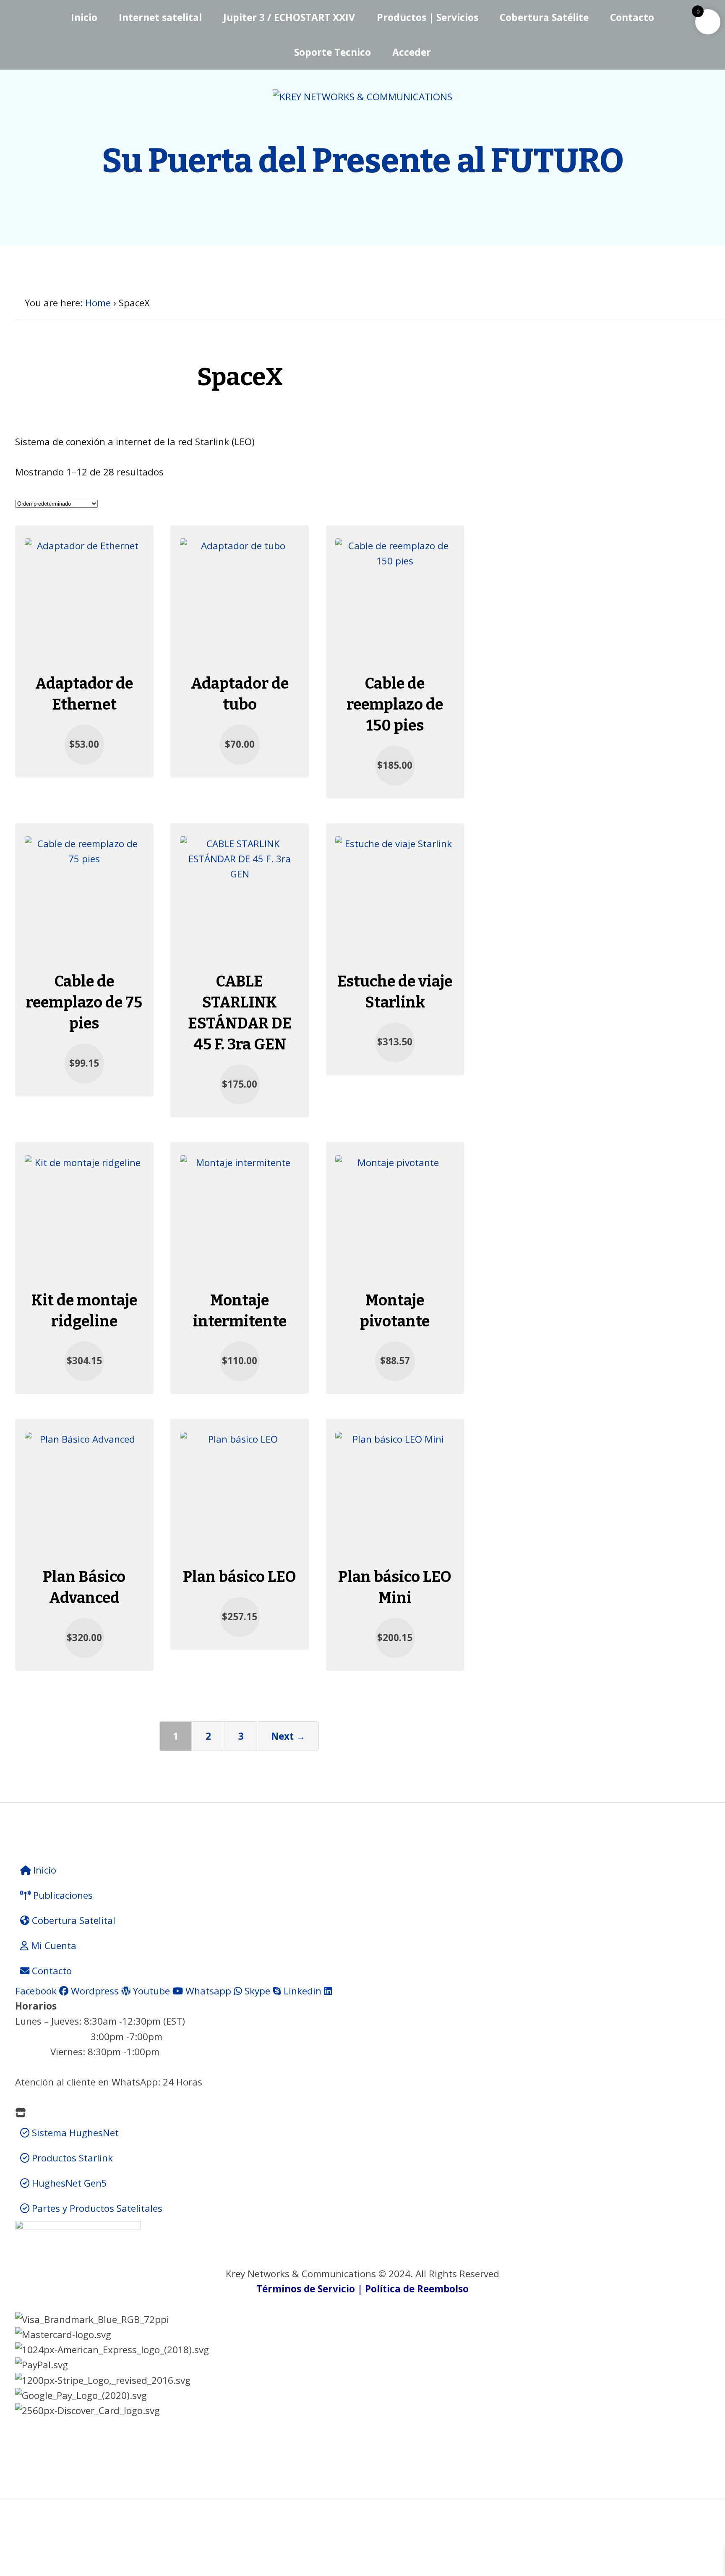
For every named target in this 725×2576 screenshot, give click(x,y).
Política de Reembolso (417, 2289)
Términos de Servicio (306, 2289)
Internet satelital (160, 17)
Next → (288, 1736)
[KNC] (362, 97)
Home (98, 303)
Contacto (632, 17)
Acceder (412, 52)
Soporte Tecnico (333, 52)
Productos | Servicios (428, 17)
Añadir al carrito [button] (84, 535)
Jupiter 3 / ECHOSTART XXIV (289, 17)
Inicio (84, 17)
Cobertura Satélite (544, 17)
